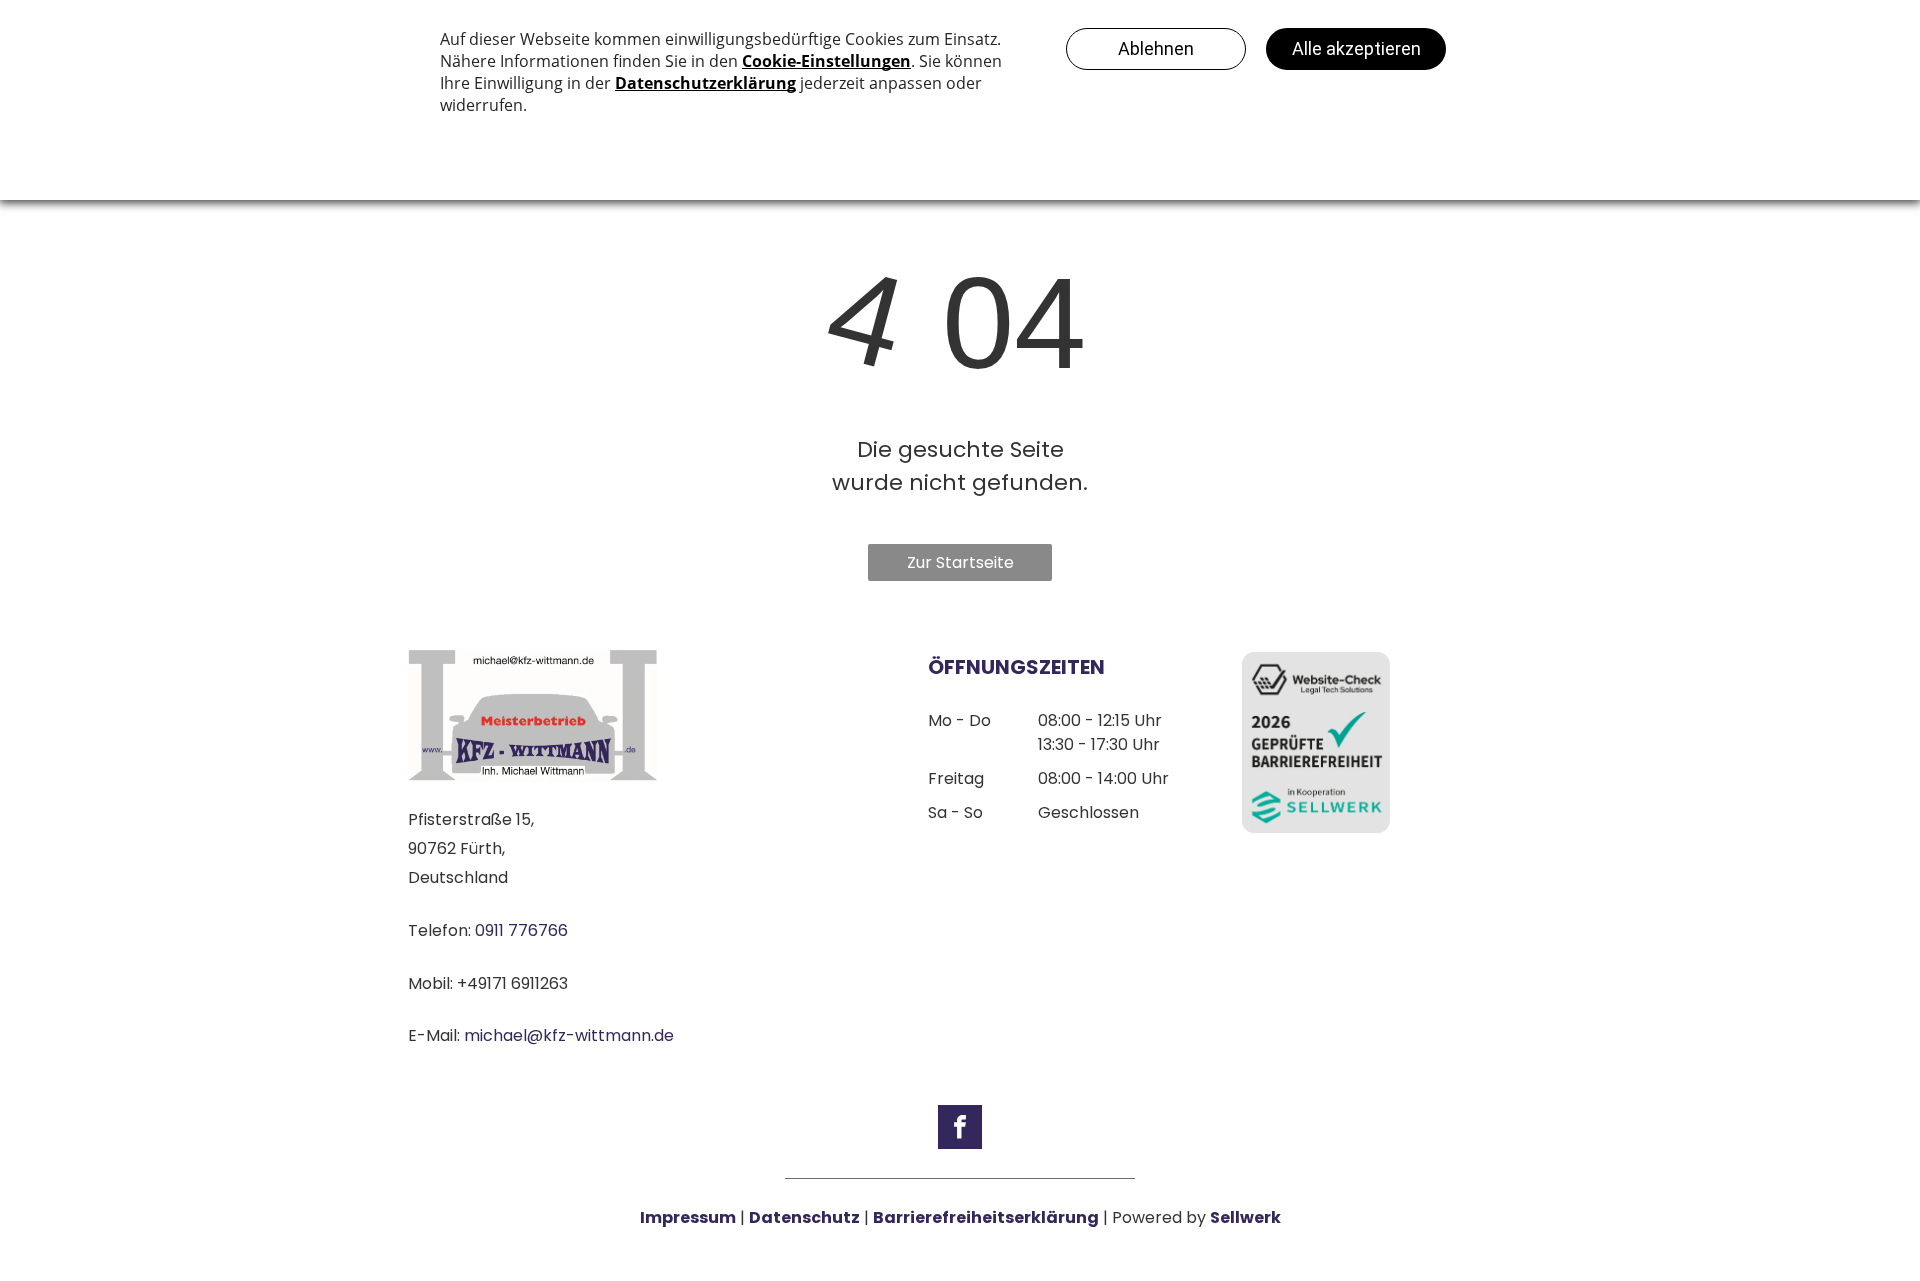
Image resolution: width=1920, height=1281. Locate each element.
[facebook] (960, 1129)
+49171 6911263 (512, 983)
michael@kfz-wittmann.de (569, 1035)
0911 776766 (521, 930)
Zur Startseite (960, 562)
